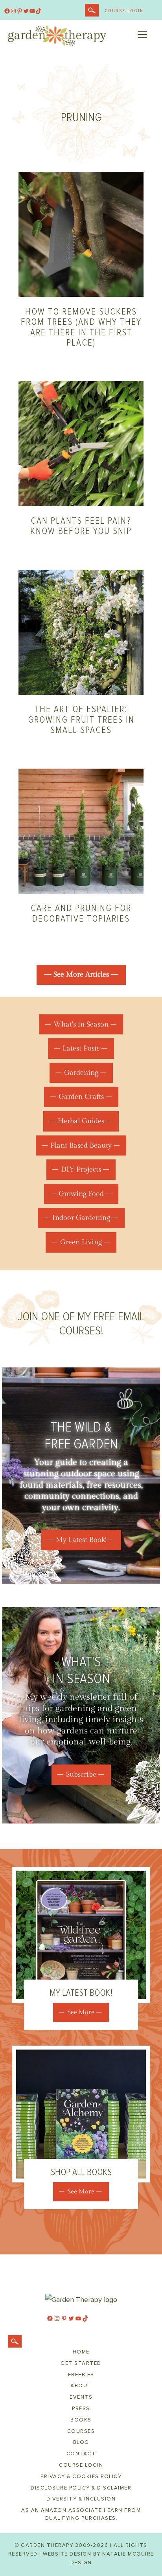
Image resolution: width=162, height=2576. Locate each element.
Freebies (81, 2375)
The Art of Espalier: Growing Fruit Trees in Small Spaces (81, 719)
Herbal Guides (81, 1121)
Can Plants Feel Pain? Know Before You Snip (81, 526)
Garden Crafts (81, 1097)
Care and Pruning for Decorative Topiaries (81, 913)
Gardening (81, 1073)
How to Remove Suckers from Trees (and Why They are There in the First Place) (81, 327)
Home (81, 2352)
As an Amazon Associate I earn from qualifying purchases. (81, 2514)
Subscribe (81, 1775)
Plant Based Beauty (81, 1145)
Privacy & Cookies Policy (81, 2477)
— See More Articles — (81, 974)
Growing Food (81, 1194)
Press (81, 2409)
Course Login (124, 11)
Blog (81, 2442)
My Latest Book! (81, 1540)
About (81, 2386)
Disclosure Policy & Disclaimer (81, 2488)
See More (81, 2012)
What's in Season (81, 1024)
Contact (81, 2454)
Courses (81, 2431)
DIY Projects (81, 1169)
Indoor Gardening (81, 1218)
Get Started (81, 2363)
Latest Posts (81, 1048)
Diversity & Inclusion (81, 2499)
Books (81, 2420)
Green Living (81, 1242)
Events (81, 2397)
